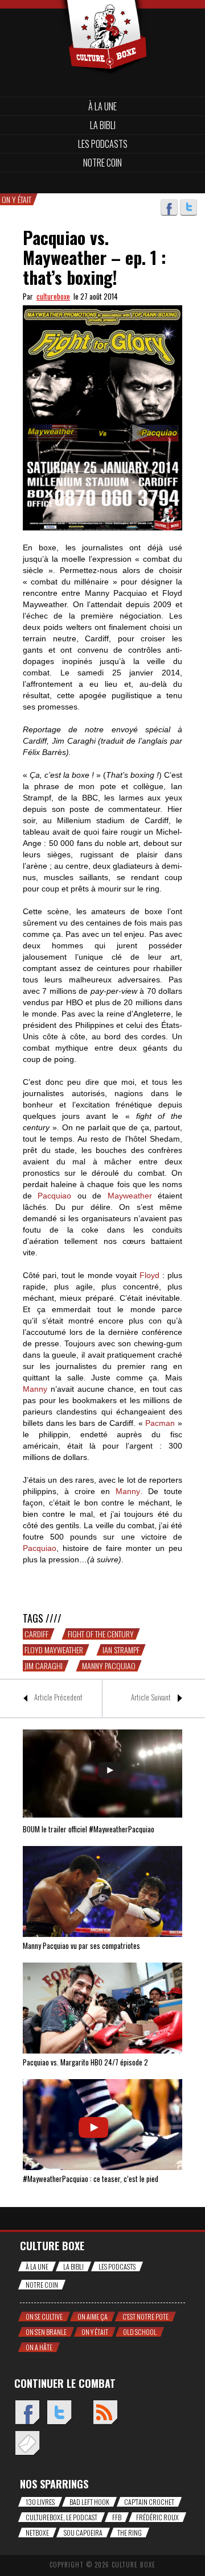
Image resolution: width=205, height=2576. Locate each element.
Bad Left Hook (89, 2502)
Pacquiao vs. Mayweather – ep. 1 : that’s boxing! (95, 257)
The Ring (130, 2533)
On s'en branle (46, 2332)
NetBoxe (37, 2533)
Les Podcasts (103, 144)
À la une (102, 106)
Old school (140, 2332)
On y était (95, 2332)
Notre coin (102, 163)
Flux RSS (105, 2413)
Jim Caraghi (44, 1666)
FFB (117, 2517)
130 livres (40, 2502)
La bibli (103, 125)
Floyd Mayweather (54, 1650)
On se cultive (44, 2316)
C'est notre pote (145, 2316)
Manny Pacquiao (109, 1666)
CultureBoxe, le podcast (61, 2517)
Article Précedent (58, 1697)
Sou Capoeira (83, 2533)
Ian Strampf (121, 1650)
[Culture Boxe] (102, 18)
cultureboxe (53, 296)
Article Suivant (151, 1697)
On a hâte (39, 2347)
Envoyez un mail (27, 2444)
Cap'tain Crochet (149, 2502)
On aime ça (93, 2316)
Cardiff (36, 1634)
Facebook (169, 208)
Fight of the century (101, 1634)
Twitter (188, 208)
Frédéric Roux (157, 2517)
